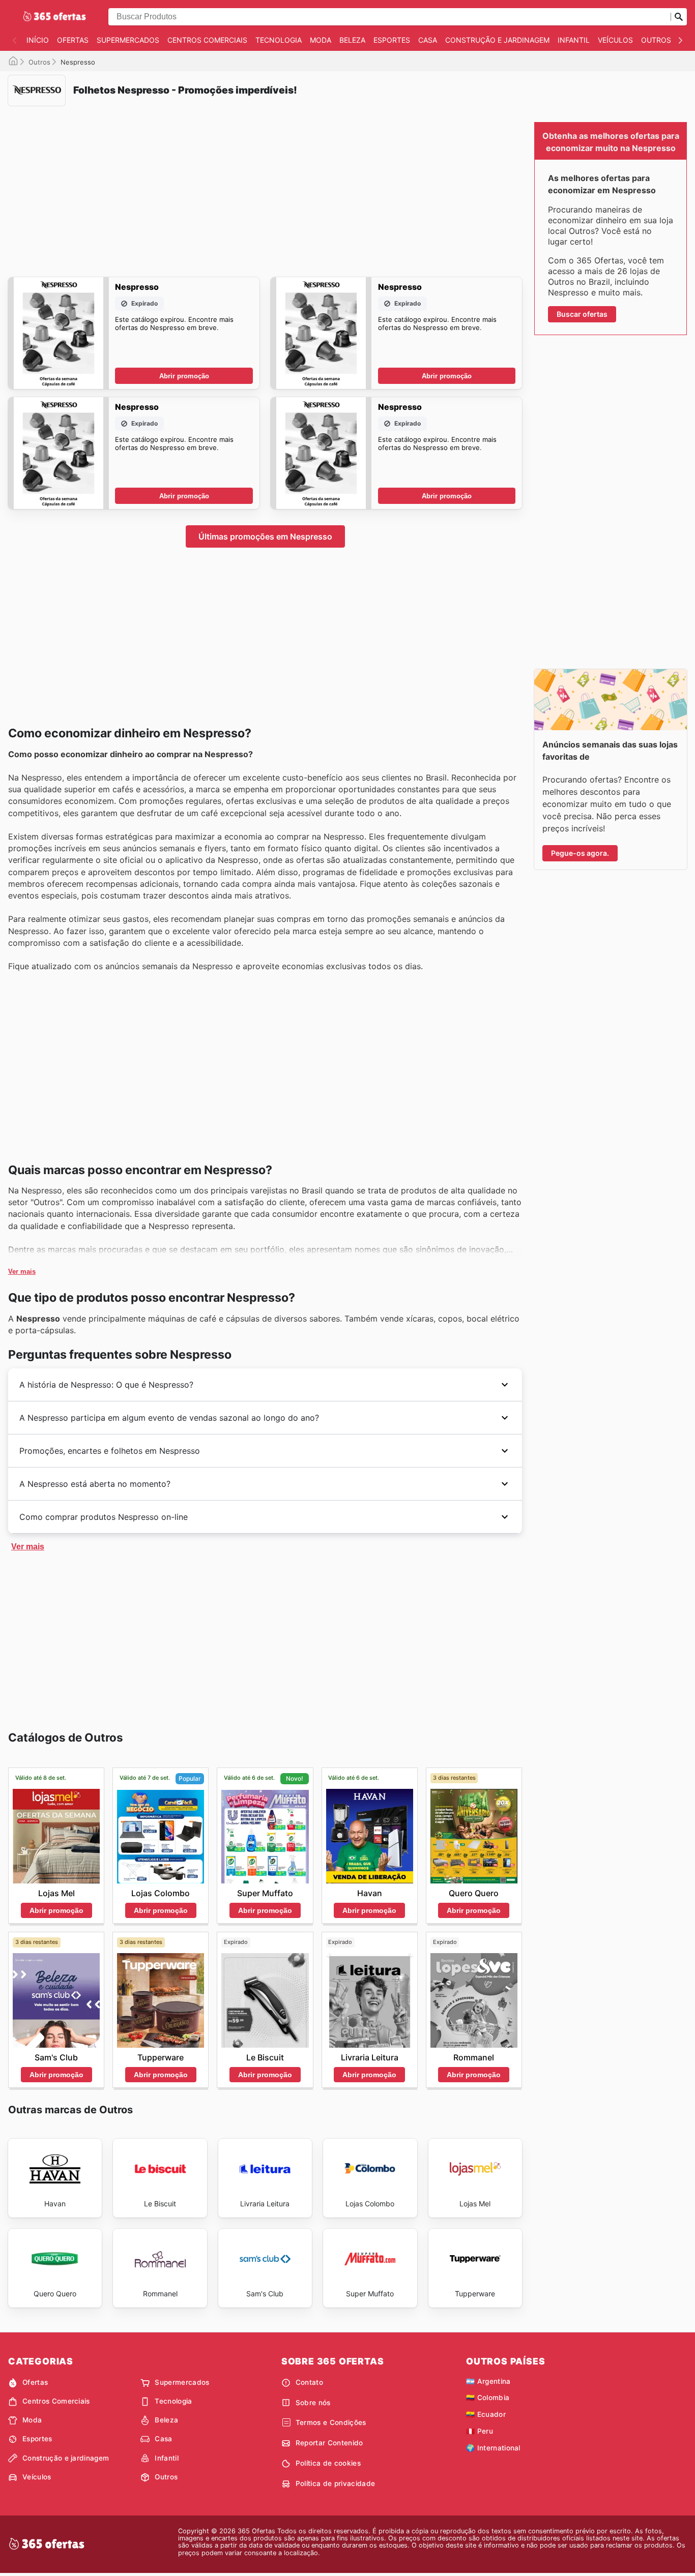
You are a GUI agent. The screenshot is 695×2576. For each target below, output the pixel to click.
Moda (321, 40)
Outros (656, 40)
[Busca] (679, 17)
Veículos (615, 40)
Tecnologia (279, 40)
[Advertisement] (265, 185)
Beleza (352, 40)
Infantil (574, 40)
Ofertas (73, 40)
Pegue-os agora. (580, 853)
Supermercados (128, 40)
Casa (428, 40)
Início (38, 40)
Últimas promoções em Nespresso (265, 536)
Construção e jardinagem (497, 40)
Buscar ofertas (582, 314)
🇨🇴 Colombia (488, 2398)
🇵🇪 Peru (480, 2431)
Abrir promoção (184, 376)
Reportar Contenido (329, 2443)
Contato (309, 2382)
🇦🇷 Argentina (488, 2381)
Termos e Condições (331, 2422)
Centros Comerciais (207, 40)
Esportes (392, 40)
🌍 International (493, 2448)
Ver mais (22, 1271)
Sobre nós (313, 2403)
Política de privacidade (335, 2483)
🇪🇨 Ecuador (486, 2414)
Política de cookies (328, 2463)
